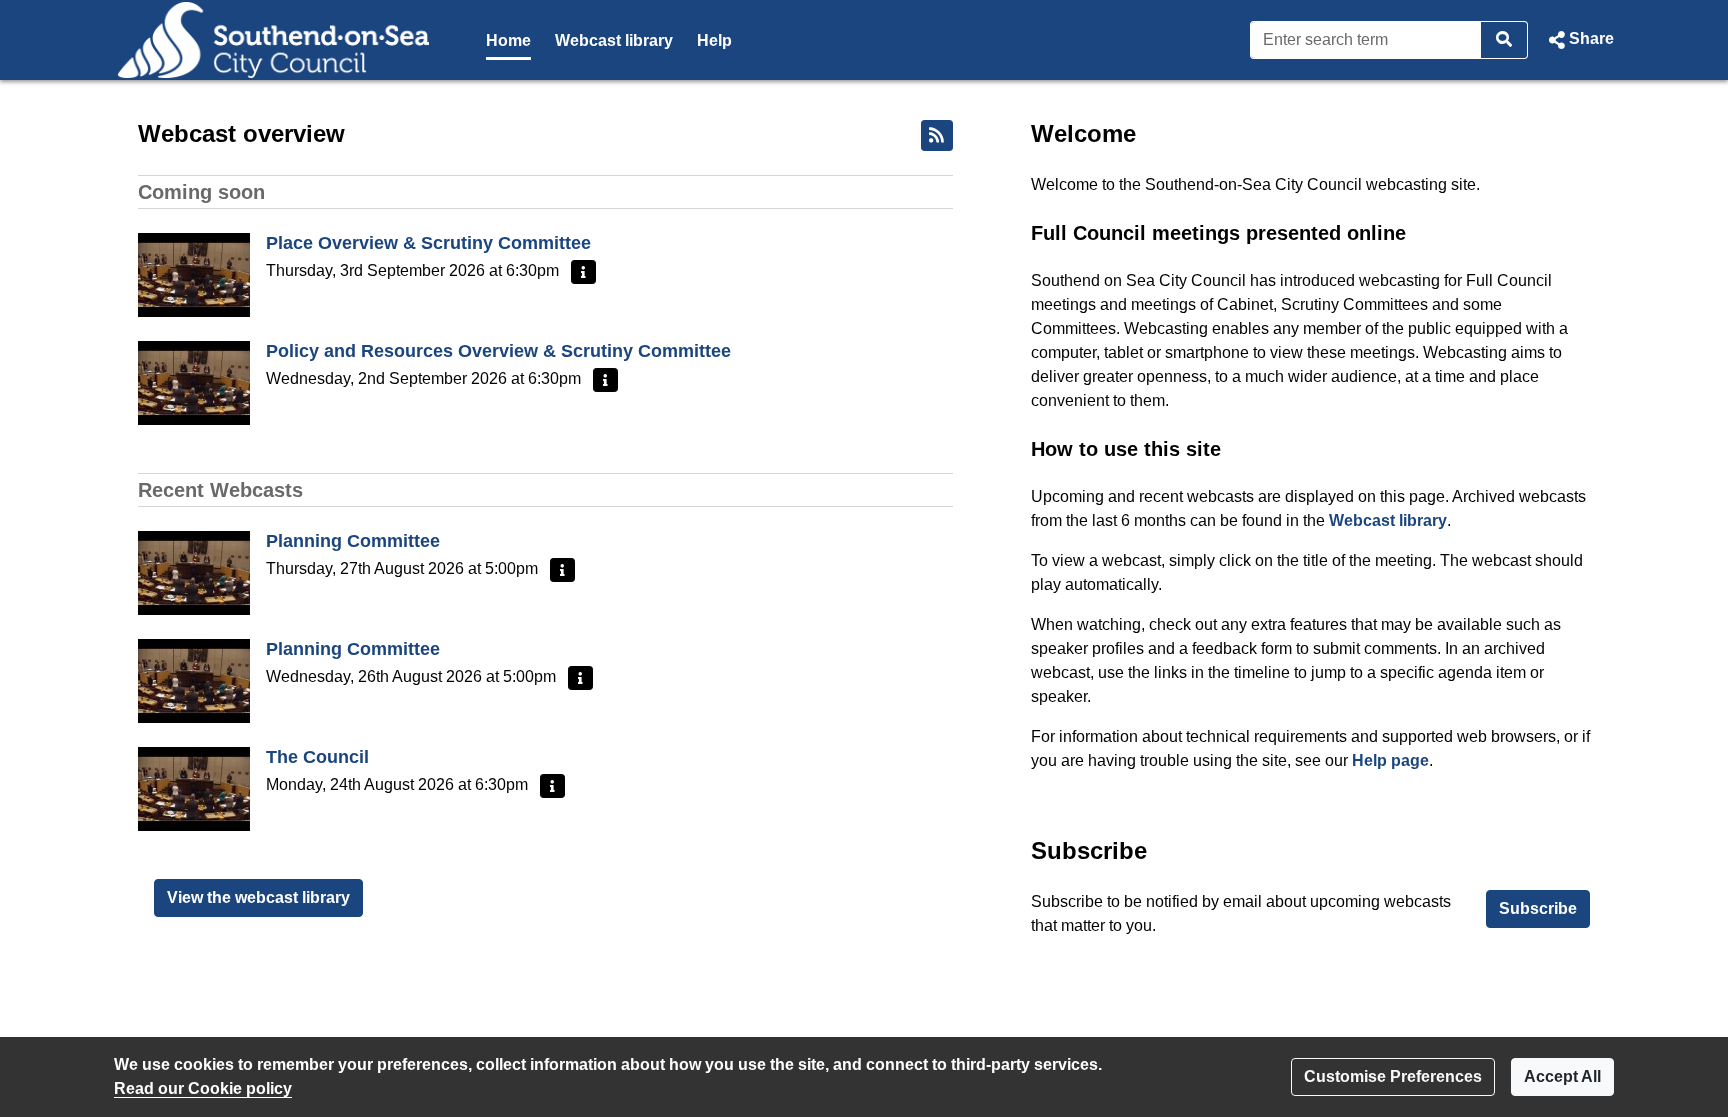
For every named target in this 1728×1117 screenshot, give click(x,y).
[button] (1579, 40)
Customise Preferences (1393, 1076)
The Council (317, 757)
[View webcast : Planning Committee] (194, 571)
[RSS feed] (937, 135)
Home (508, 40)
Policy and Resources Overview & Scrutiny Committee (498, 351)
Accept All (1562, 1076)
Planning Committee (353, 541)
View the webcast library (258, 897)
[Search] (1504, 40)
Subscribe (1538, 908)
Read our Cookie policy (203, 1088)
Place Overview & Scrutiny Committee (428, 243)
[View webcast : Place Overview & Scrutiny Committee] (194, 273)
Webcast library (614, 40)
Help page (1390, 760)
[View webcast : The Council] (194, 787)
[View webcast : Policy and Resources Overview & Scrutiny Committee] (194, 381)
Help (714, 40)
